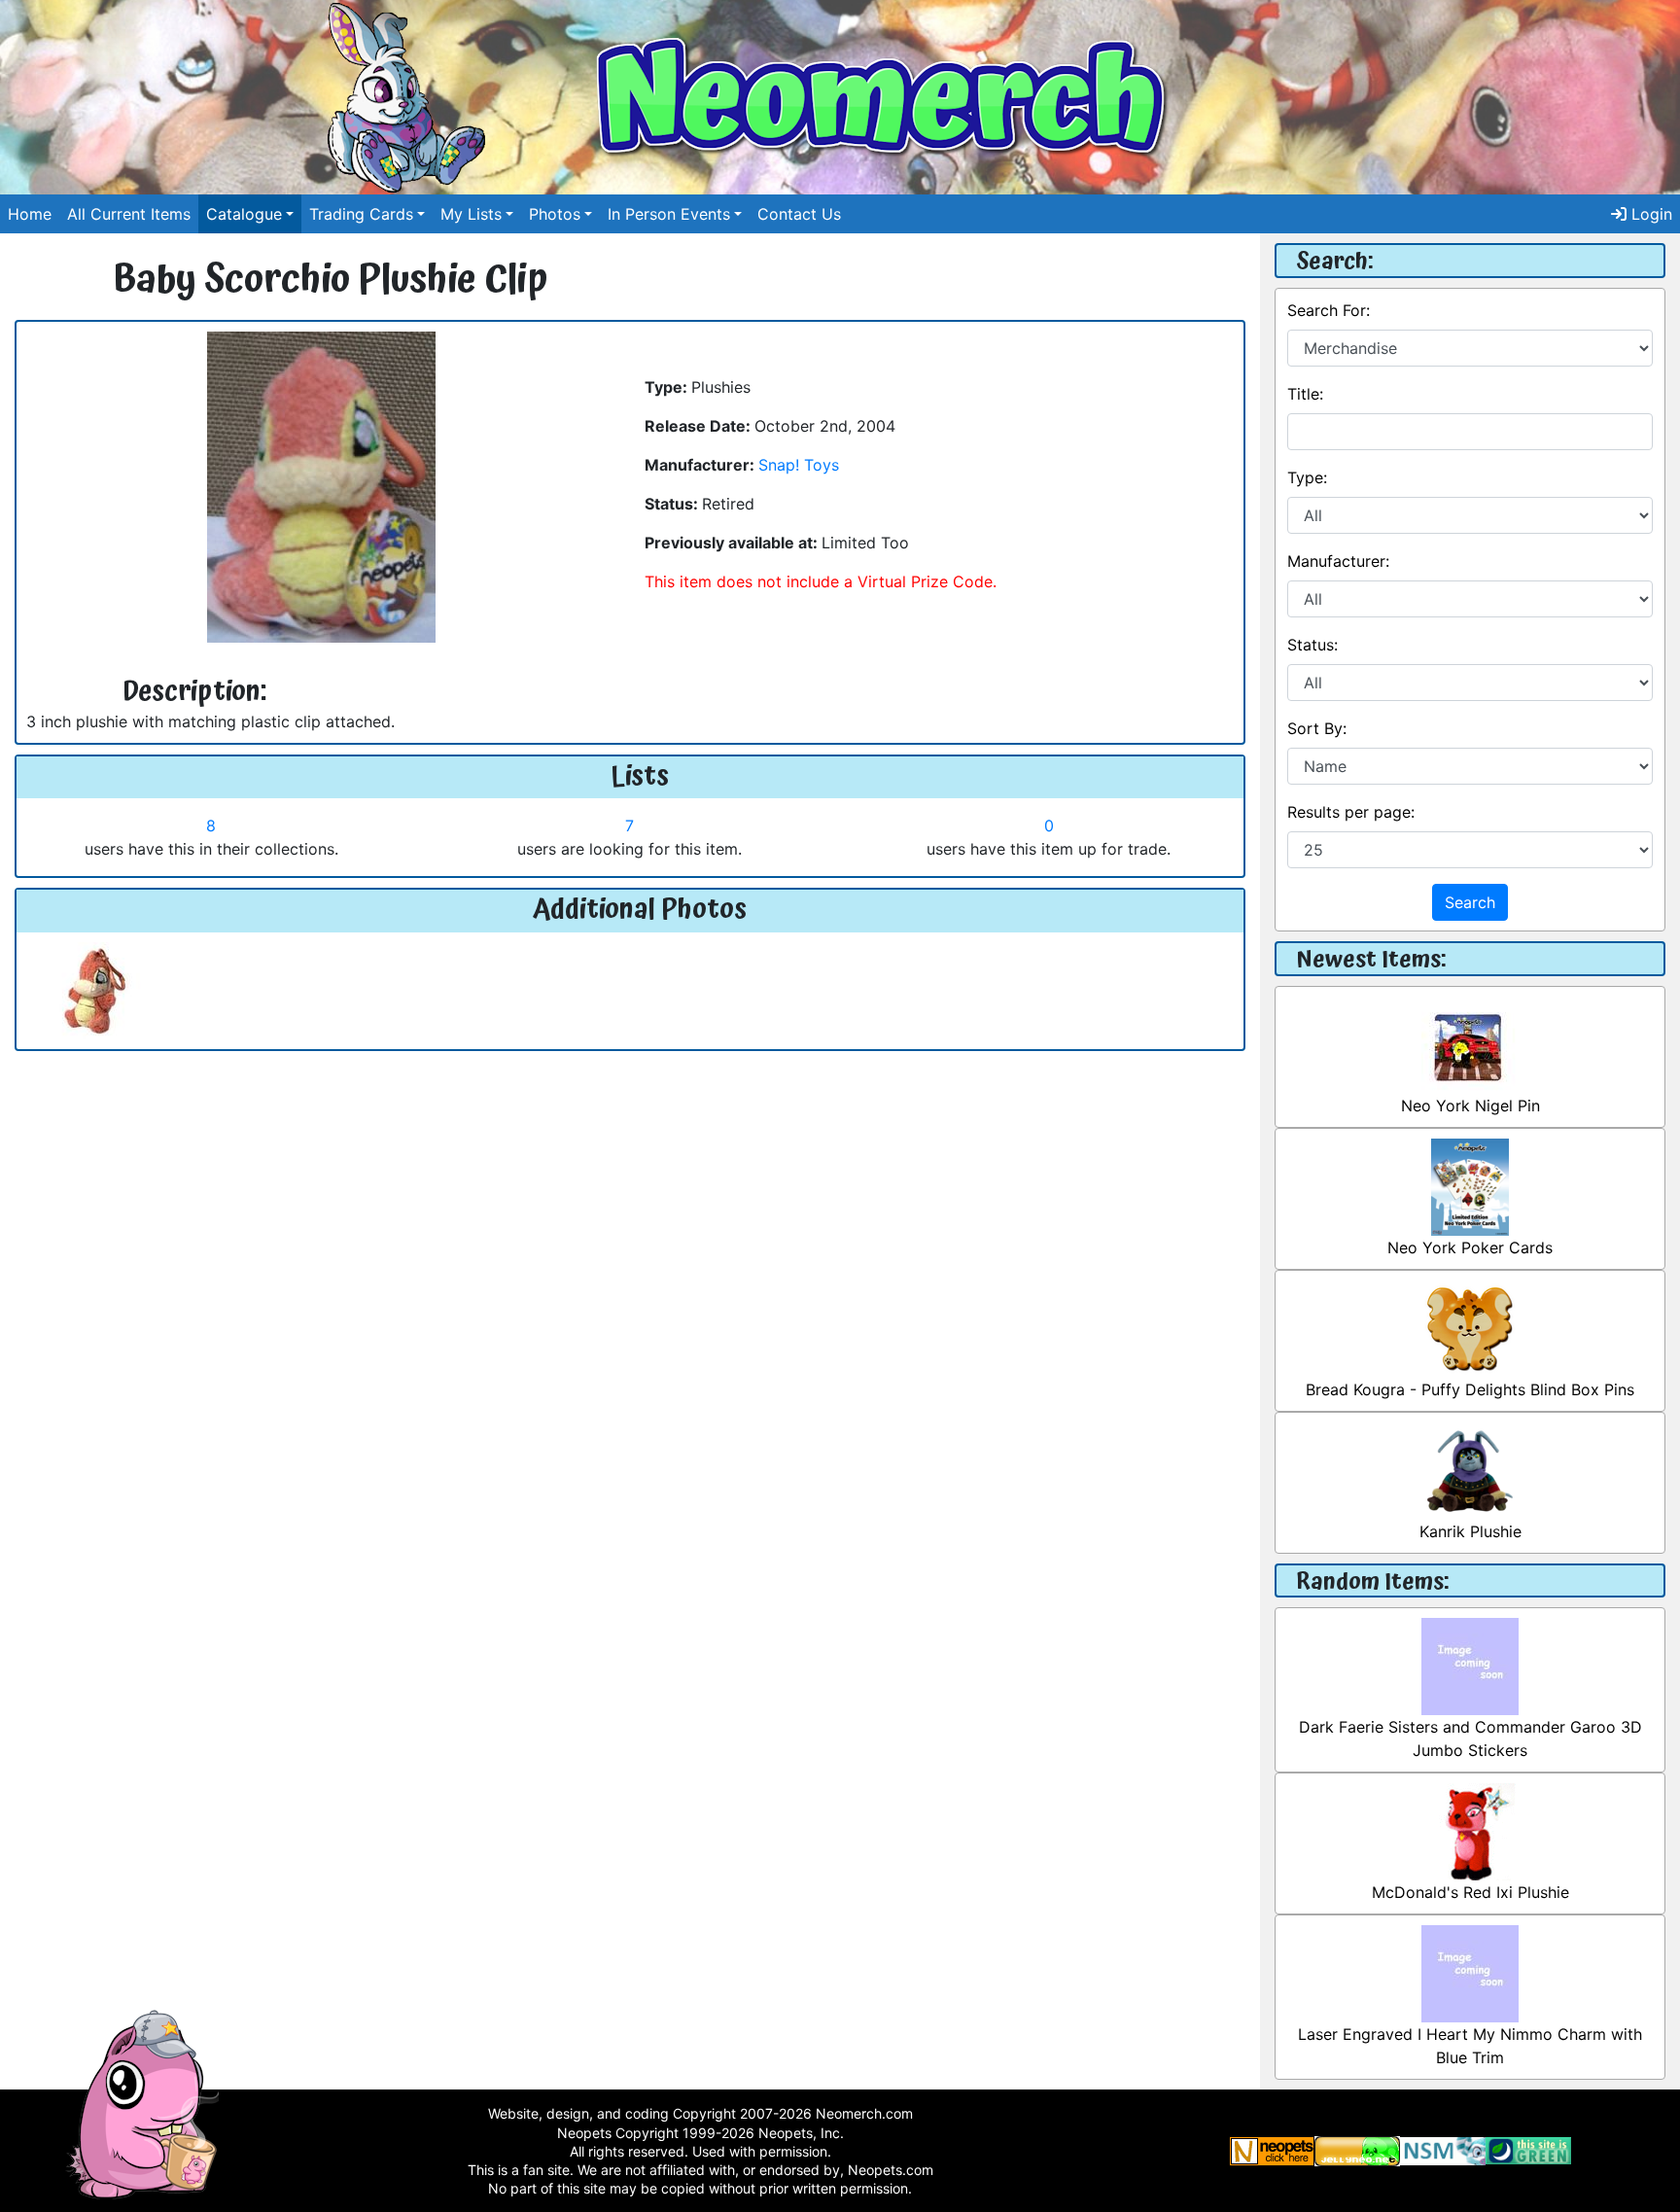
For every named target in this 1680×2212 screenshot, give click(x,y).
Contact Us (799, 214)
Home (30, 214)
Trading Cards (361, 214)
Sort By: (1317, 728)
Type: (1307, 477)
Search (1470, 902)
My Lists (471, 214)
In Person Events (669, 214)
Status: (1312, 645)
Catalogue (244, 214)
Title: (1305, 394)
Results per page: (1351, 812)
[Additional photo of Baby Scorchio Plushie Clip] (95, 989)
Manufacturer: (1338, 561)
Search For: (1329, 310)
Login (1649, 214)
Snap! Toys (799, 465)
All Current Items (129, 214)
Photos (555, 214)
